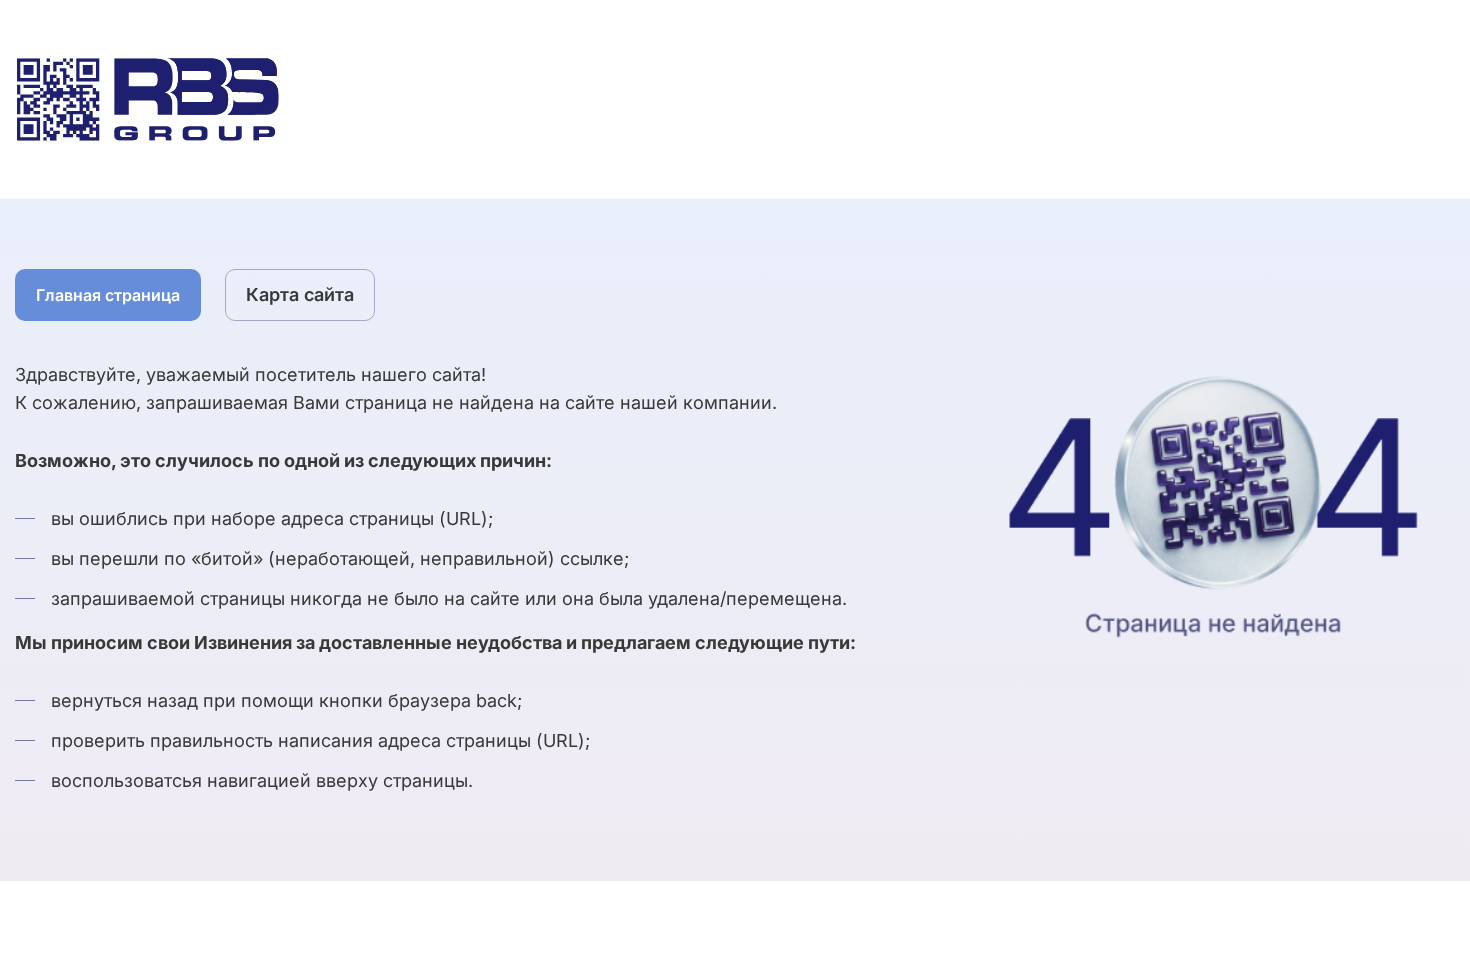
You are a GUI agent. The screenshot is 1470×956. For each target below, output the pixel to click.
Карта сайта (300, 294)
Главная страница (108, 295)
